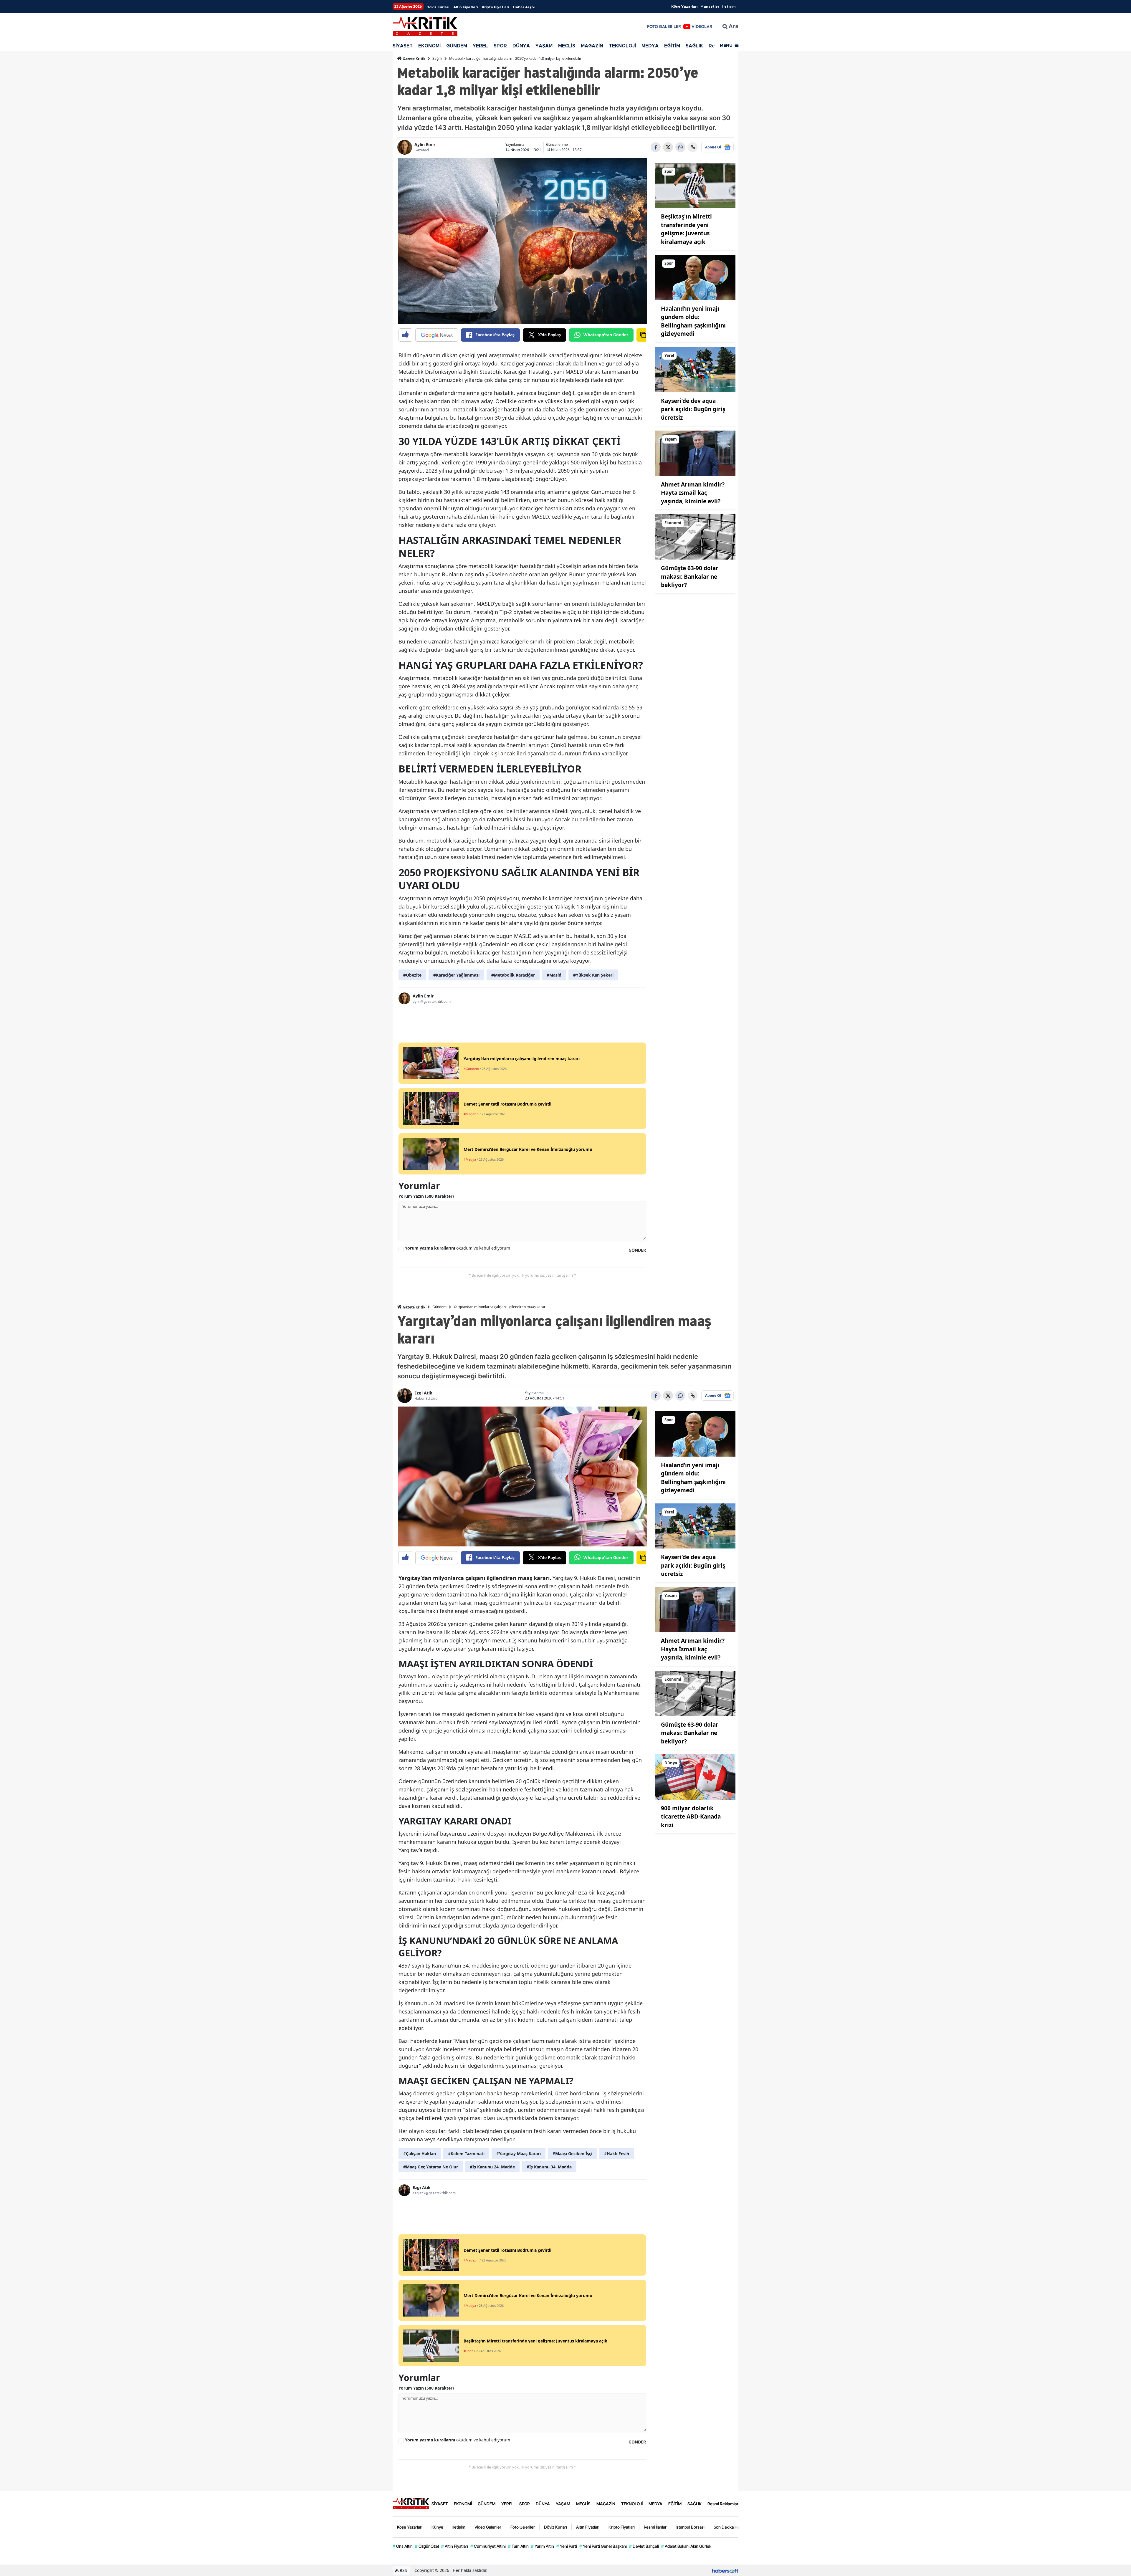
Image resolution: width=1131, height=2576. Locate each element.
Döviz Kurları (438, 7)
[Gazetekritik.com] (411, 2503)
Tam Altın (518, 2546)
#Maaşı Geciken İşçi (572, 2154)
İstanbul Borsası (690, 2527)
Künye (437, 2527)
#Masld (554, 975)
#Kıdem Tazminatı (466, 2154)
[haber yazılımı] (725, 2570)
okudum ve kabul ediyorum (458, 1248)
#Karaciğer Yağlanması (456, 975)
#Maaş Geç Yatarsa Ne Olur (431, 2167)
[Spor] (695, 185)
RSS (403, 2570)
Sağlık (437, 58)
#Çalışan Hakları (420, 2154)
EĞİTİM (672, 46)
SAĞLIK (694, 46)
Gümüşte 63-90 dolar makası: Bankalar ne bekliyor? (690, 576)
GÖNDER (637, 1250)
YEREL (480, 46)
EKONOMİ (429, 46)
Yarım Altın (543, 2546)
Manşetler (710, 6)
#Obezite (412, 975)
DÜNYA (521, 46)
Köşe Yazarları (684, 6)
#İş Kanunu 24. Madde (492, 2167)
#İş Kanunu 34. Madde (549, 2167)
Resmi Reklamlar (723, 2504)
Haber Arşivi (524, 7)
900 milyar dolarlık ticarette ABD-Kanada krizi (691, 1817)
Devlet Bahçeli (644, 2546)
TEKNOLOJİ (622, 46)
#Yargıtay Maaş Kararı (519, 2154)
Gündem (439, 1307)
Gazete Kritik (414, 59)
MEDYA (650, 46)
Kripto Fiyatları (495, 7)
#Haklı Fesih (617, 2154)
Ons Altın (403, 2546)
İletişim (729, 6)
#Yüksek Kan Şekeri (593, 975)
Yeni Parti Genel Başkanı (603, 2546)
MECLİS (567, 46)
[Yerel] (695, 369)
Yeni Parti (567, 2546)
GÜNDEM (457, 46)
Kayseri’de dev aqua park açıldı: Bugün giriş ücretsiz (693, 409)
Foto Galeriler (523, 2527)
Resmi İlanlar (655, 2527)
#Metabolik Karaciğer (513, 975)
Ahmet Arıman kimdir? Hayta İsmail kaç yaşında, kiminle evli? (693, 493)
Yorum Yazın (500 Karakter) (426, 1196)
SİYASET (403, 46)
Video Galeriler (488, 2527)
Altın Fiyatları (466, 7)
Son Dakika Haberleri (732, 2527)
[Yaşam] (695, 453)
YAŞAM (544, 46)
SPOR (500, 46)
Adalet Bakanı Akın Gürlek (686, 2546)
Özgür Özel (427, 2546)
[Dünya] (695, 1776)
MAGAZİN (592, 46)
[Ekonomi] (695, 536)
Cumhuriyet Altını (488, 2546)
